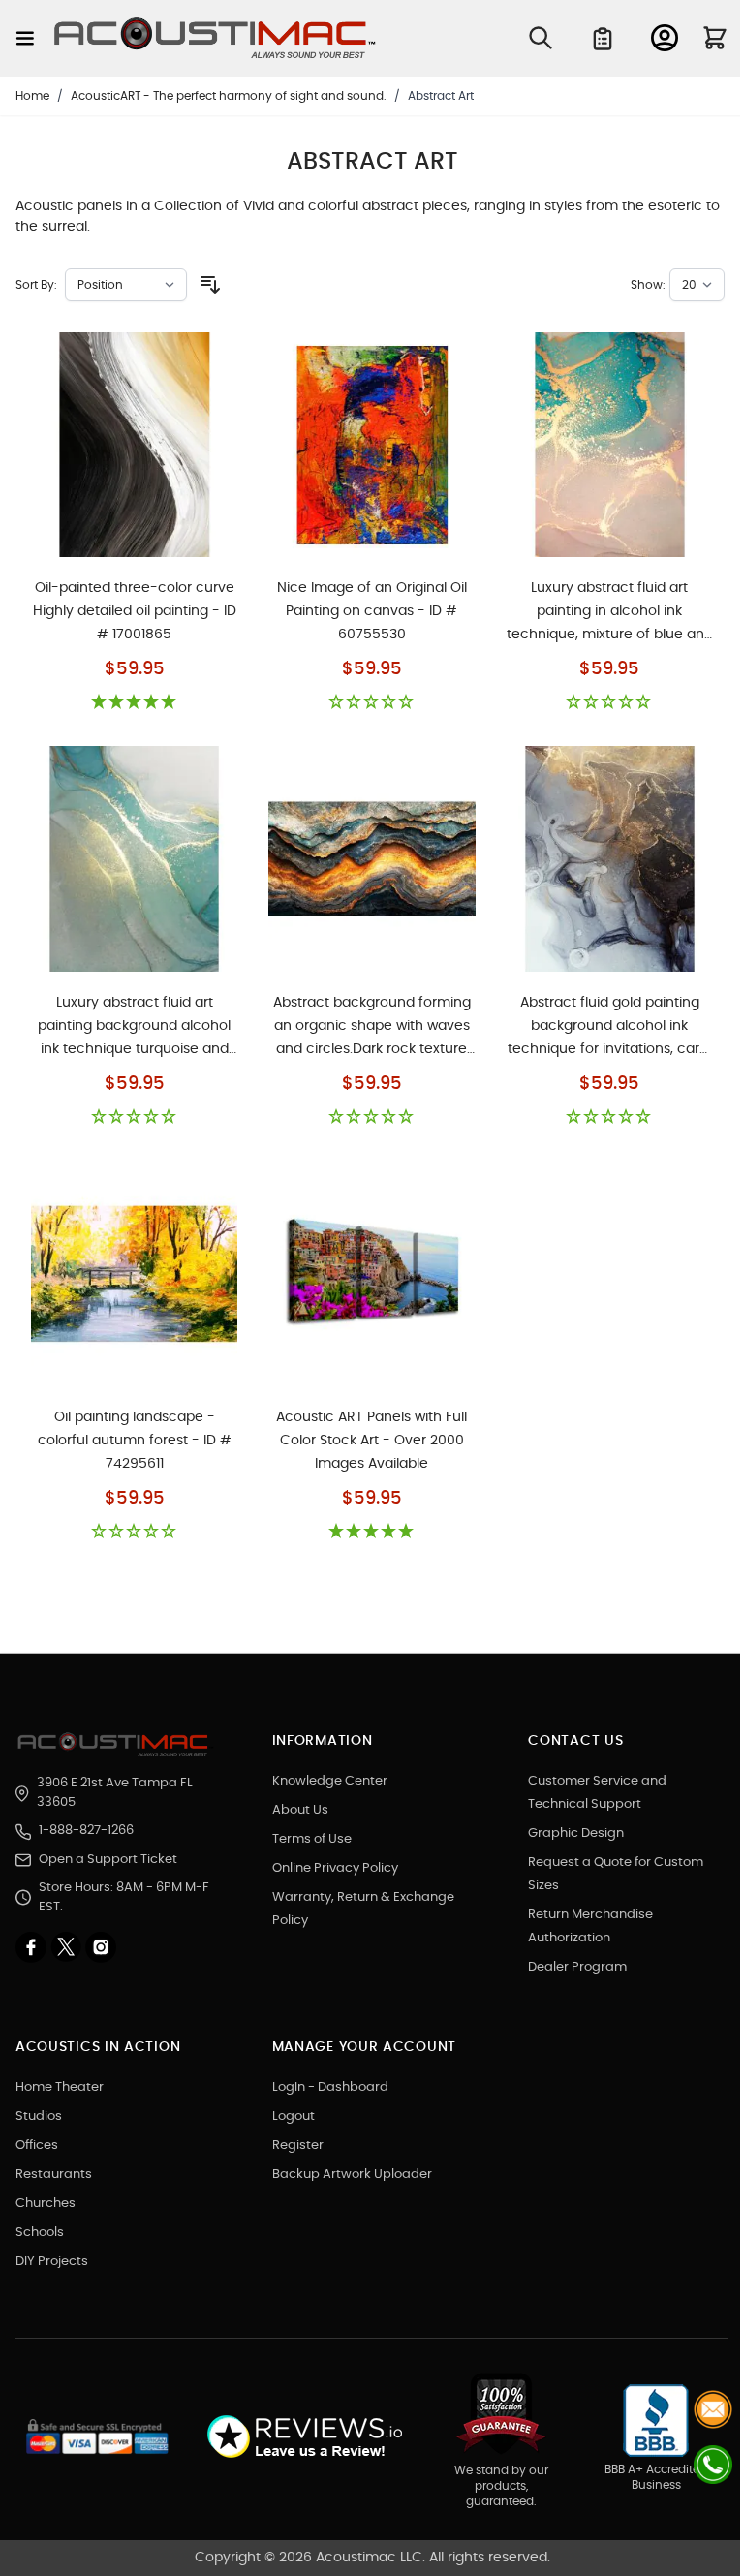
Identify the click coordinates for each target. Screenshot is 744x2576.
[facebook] (33, 1947)
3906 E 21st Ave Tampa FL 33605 (115, 1793)
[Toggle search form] (541, 38)
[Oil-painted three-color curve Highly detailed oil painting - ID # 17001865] (134, 445)
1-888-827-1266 (86, 1831)
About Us (300, 1810)
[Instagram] (101, 1947)
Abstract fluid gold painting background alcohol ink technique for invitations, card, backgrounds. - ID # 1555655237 (609, 1027)
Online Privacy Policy (335, 1868)
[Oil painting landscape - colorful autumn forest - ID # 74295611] (134, 1273)
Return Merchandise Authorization (590, 1926)
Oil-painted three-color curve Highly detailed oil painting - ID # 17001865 (135, 611)
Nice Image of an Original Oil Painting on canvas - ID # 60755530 (372, 611)
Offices (37, 2145)
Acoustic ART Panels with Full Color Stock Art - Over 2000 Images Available (372, 1441)
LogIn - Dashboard (330, 2087)
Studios (39, 2116)
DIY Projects (52, 2262)
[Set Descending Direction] (210, 285)
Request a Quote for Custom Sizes (616, 1874)
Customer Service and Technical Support (597, 1793)
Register (298, 2145)
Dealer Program (577, 1967)
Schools (40, 2233)
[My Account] (665, 38)
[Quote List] (603, 39)
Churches (46, 2204)
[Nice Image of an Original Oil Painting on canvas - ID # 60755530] (372, 445)
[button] (134, 703)
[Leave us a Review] (304, 2437)
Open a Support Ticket (108, 1860)
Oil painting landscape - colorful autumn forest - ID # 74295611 (135, 1441)
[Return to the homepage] (116, 1745)
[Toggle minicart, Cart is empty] (715, 38)
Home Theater (60, 2087)
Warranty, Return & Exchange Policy (363, 1909)
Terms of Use (312, 1839)
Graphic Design (576, 1833)
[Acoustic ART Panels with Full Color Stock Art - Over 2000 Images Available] (372, 1273)
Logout (294, 2116)
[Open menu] (25, 38)
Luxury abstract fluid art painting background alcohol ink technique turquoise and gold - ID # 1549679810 (134, 1027)
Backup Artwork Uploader (352, 2174)
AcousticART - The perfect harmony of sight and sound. (229, 96)
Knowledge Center (330, 1781)
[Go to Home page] (215, 38)
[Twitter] (68, 1947)
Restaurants (54, 2174)
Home (32, 96)
